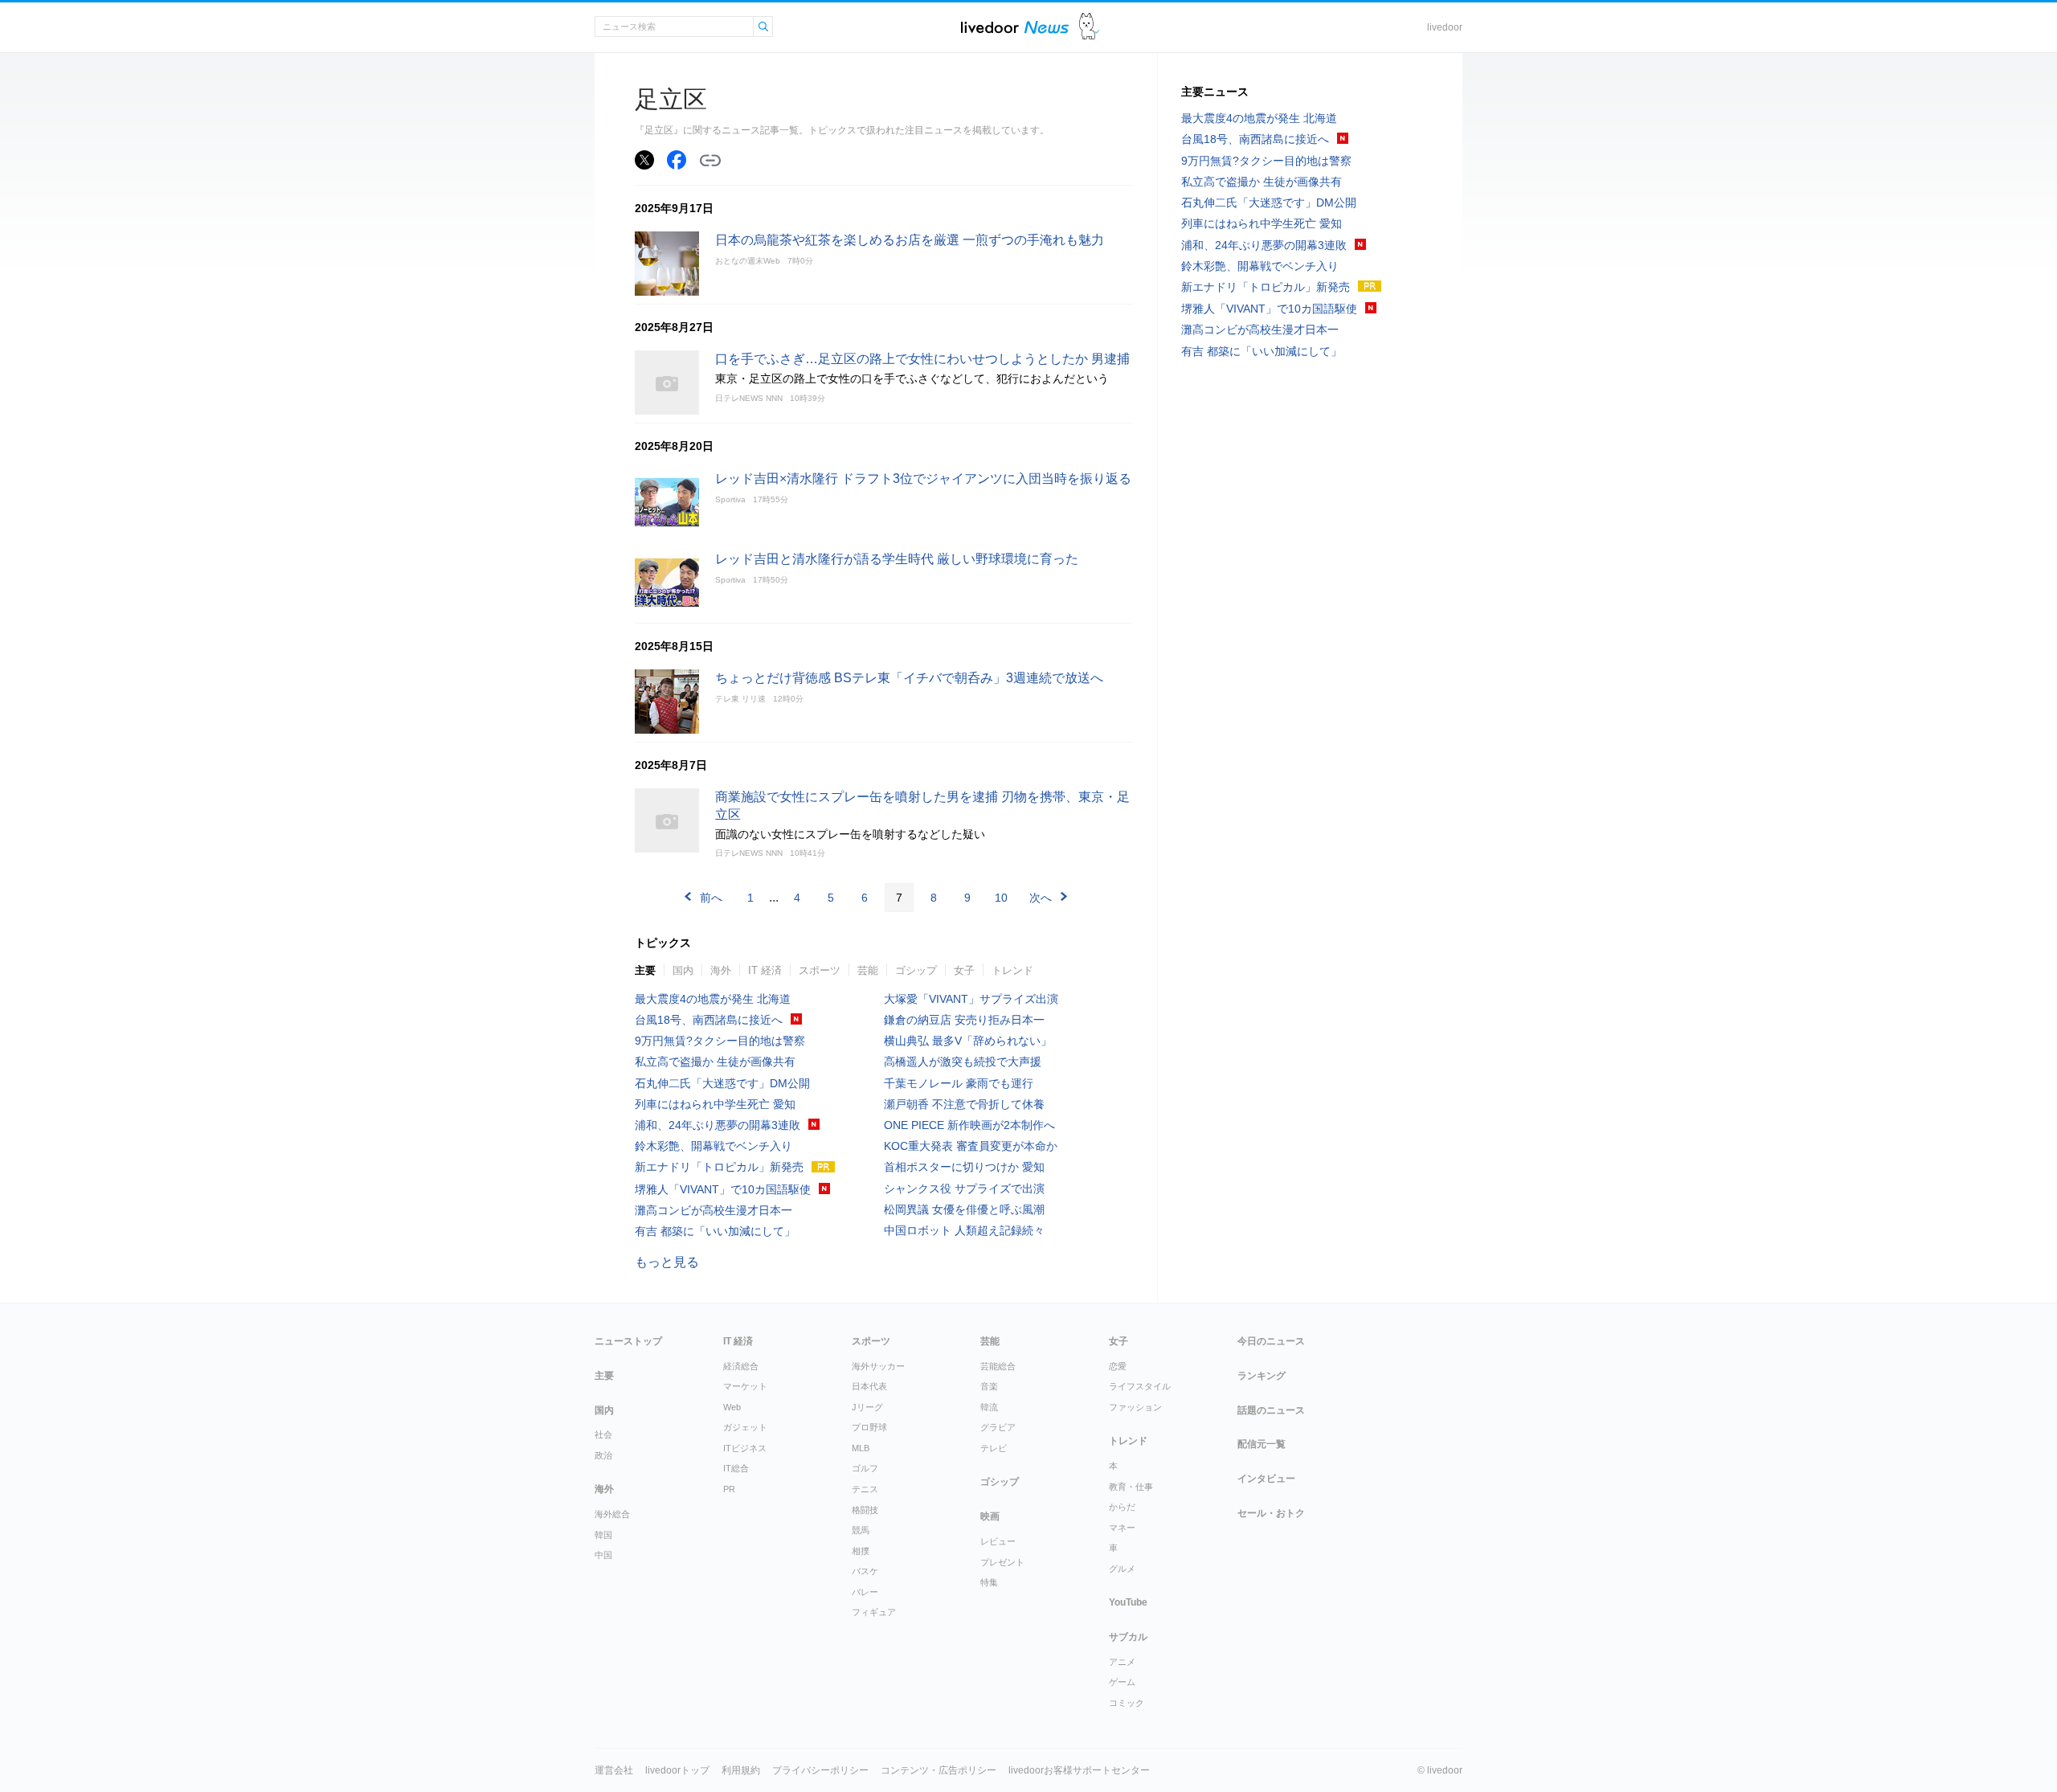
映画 (990, 1516)
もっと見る (667, 1262)
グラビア (998, 1427)
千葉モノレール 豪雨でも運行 (959, 1083)
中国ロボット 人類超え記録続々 (964, 1230)
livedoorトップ (677, 1770)
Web (732, 1407)
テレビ (994, 1448)
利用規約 (741, 1770)
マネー (1122, 1528)
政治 (603, 1455)
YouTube (1128, 1602)
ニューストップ (628, 1341)
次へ (1041, 898)
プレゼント (1002, 1562)
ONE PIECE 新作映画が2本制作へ (969, 1125)
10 (1001, 898)
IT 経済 (765, 970)
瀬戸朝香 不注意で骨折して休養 (964, 1104)
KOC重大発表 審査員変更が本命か (971, 1146)
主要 (645, 970)
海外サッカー (878, 1366)
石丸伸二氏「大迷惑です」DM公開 (722, 1083)
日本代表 (869, 1386)
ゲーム (1122, 1682)
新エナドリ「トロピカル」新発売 (719, 1167)
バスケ (865, 1571)
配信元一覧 (1262, 1444)
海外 (721, 970)
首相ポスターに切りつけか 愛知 (964, 1167)
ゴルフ (865, 1468)
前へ (711, 898)
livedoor (1445, 27)
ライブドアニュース (1015, 27)
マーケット (745, 1386)
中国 (603, 1555)
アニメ (1122, 1662)
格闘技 (865, 1510)
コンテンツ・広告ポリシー (939, 1770)
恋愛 (1118, 1366)
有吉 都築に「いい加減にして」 (715, 1231)
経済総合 (741, 1366)
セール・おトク (1271, 1513)
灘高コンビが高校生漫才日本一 (714, 1210)
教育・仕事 (1131, 1487)
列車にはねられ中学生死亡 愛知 (715, 1104)
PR (729, 1489)
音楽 (989, 1386)
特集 (989, 1582)
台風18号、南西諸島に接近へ (709, 1020)
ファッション (1135, 1407)
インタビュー (1266, 1479)
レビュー (998, 1541)
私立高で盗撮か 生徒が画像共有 (715, 1062)
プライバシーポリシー (820, 1770)
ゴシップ (916, 970)
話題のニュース (1271, 1410)
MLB (861, 1448)
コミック (1127, 1703)
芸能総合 (998, 1366)
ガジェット (745, 1427)
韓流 (989, 1407)
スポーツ (820, 970)
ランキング (1262, 1376)
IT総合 (736, 1468)
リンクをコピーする (710, 161)
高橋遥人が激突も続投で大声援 (963, 1062)
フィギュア (874, 1612)
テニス (865, 1489)
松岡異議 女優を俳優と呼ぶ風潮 (964, 1209)
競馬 (861, 1530)
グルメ (1122, 1569)
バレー (865, 1592)
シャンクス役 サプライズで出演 (964, 1189)
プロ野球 (869, 1427)
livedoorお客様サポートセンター (1079, 1770)
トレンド (1012, 970)
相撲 (861, 1551)
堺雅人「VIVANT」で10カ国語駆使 (723, 1189)
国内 (683, 970)
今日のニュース (1271, 1341)
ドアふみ (1089, 27)
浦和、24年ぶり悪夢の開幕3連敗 (718, 1125)
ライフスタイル (1140, 1386)
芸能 (868, 970)
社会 (603, 1434)
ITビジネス (745, 1448)
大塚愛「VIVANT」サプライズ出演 (971, 999)
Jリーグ (867, 1407)
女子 (964, 970)
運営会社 (614, 1770)
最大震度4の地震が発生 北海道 (713, 999)
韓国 (603, 1535)
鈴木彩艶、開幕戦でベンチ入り (714, 1146)
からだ (1122, 1507)
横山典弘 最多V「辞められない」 (968, 1041)
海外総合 (612, 1514)
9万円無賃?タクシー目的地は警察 (720, 1041)
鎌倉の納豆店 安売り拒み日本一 (964, 1020)
